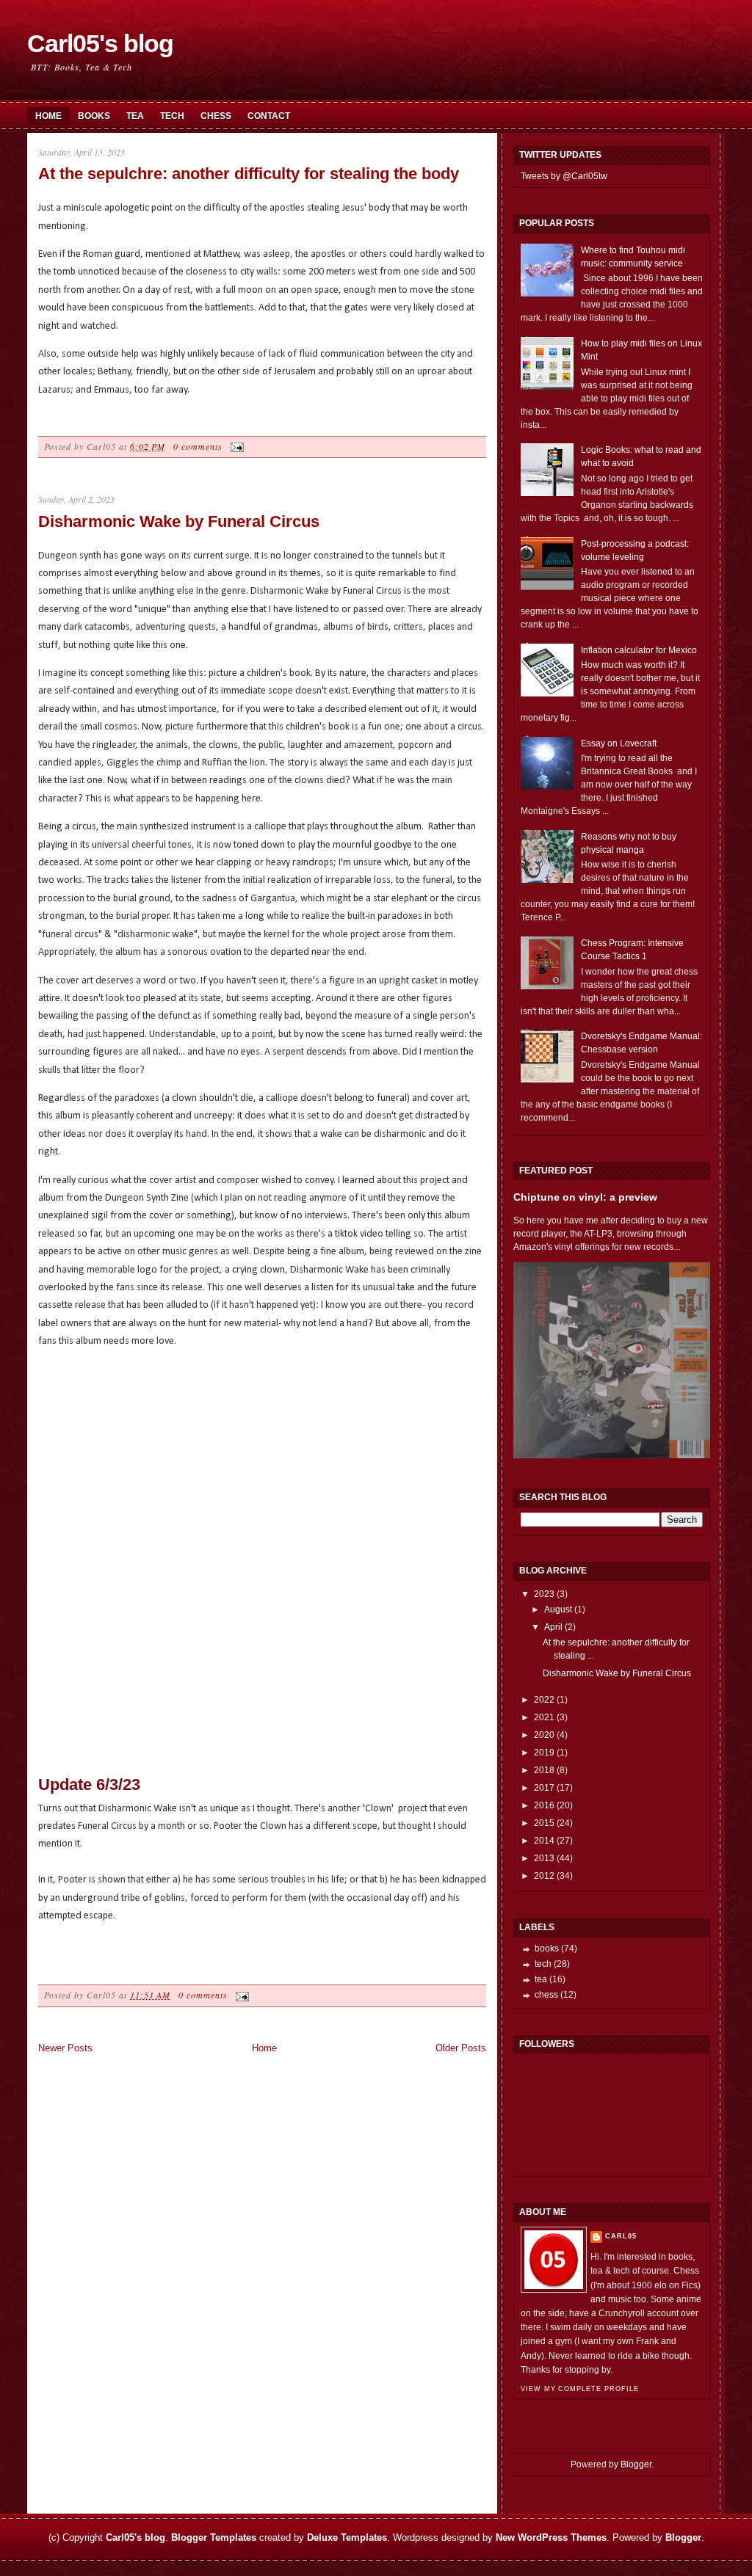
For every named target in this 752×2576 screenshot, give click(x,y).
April (553, 1627)
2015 (544, 1823)
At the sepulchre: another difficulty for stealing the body (249, 174)
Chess (216, 116)
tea (541, 1979)
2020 (544, 1735)
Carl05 (621, 2236)
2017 (544, 1788)
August (558, 1609)
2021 (544, 1717)
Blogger (636, 2464)
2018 (544, 1770)
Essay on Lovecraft (619, 743)
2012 (544, 1876)
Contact (269, 116)
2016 (544, 1805)
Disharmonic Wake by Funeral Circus (179, 521)
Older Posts (461, 2048)
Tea (135, 116)
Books (94, 116)
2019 (544, 1753)
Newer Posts (65, 2048)
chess (546, 1995)
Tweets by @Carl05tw (564, 176)
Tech (172, 116)
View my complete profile (579, 2389)
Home (48, 116)
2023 (544, 1594)
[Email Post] (235, 446)
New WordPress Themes (551, 2537)
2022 (544, 1700)
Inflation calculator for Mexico (639, 650)
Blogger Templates (214, 2537)
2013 (544, 1858)
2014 (544, 1841)
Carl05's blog (100, 43)
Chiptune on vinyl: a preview (585, 1197)
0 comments (198, 446)
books (547, 1949)
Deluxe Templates (347, 2537)
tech (543, 1964)
